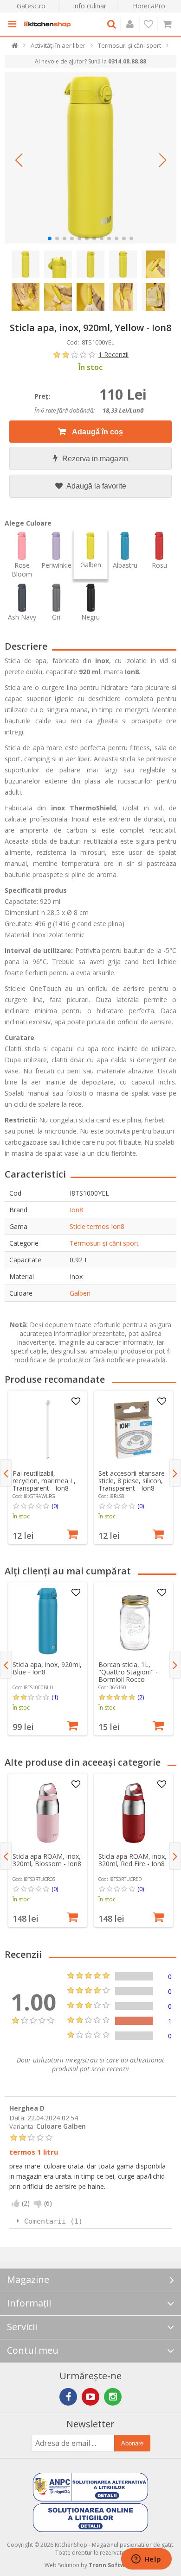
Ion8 (76, 1210)
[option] (48, 1467)
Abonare (132, 2443)
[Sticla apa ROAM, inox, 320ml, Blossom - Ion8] (48, 1813)
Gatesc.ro (31, 6)
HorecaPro (149, 6)
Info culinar (90, 6)
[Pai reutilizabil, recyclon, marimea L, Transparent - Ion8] (48, 1430)
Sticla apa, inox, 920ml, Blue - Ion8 (47, 1668)
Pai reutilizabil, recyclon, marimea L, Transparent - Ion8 (44, 1481)
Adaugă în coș (97, 432)
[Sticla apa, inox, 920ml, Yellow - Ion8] (90, 158)
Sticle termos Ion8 (97, 1226)
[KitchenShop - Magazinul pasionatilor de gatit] (47, 24)
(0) (55, 1506)
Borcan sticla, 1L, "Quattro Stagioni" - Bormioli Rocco (128, 1672)
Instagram (113, 2397)
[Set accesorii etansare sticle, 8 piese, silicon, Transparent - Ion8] (134, 1430)
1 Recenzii (113, 354)
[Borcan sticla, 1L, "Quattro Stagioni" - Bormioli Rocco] (134, 1621)
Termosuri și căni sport (104, 1243)
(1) (55, 1697)
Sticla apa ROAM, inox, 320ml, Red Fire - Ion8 (133, 1860)
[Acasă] (15, 47)
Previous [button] (6, 1473)
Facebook (68, 2397)
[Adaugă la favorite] (76, 1402)
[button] (19, 160)
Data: (17, 2117)
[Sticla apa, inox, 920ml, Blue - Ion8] (48, 1621)
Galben (80, 1293)
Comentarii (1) (53, 2221)
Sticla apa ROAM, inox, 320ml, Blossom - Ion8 (47, 1860)
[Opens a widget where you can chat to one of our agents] (146, 2560)
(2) (141, 1697)
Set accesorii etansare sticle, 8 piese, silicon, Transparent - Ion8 (132, 1481)
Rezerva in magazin (95, 459)
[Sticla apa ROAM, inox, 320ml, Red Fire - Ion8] (134, 1813)
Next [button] (175, 1473)
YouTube (90, 2397)
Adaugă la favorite (96, 486)
